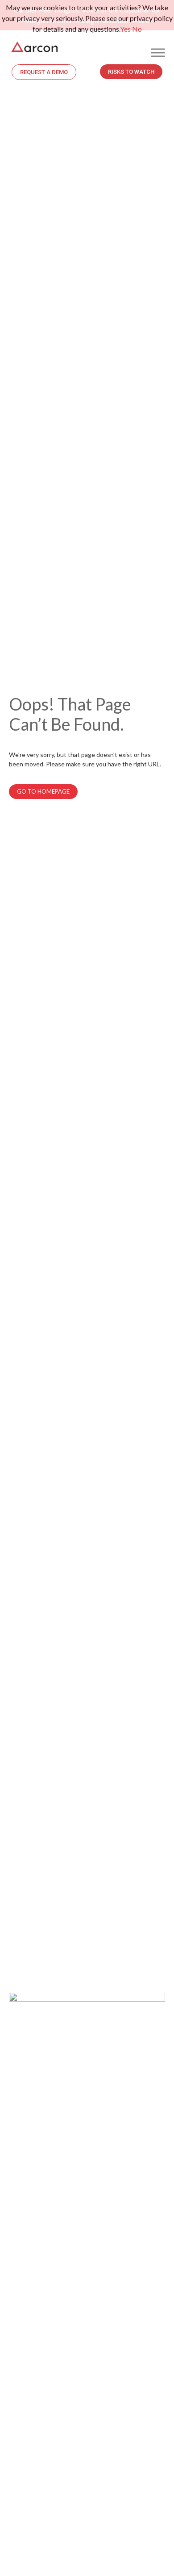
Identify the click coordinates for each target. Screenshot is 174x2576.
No (137, 29)
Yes (125, 29)
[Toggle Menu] (158, 52)
